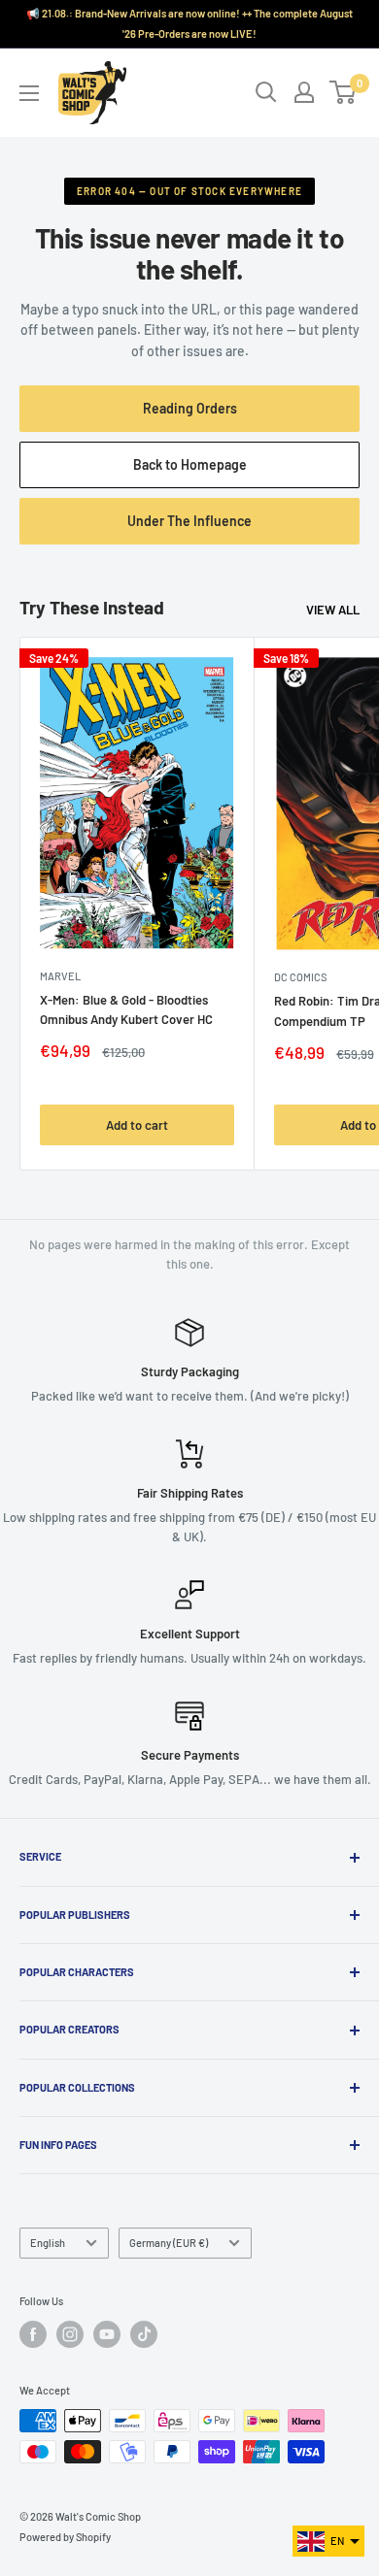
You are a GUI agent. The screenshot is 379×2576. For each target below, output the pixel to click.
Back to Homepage (190, 464)
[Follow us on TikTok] (144, 2334)
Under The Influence (210, 528)
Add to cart (137, 1125)
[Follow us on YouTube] (107, 2334)
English (48, 2243)
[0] (344, 92)
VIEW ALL (333, 610)
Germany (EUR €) (169, 2243)
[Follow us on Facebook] (33, 2334)
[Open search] (266, 92)
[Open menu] (29, 93)
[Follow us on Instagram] (70, 2334)
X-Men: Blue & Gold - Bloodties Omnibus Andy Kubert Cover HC (126, 1009)
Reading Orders (190, 408)
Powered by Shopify (65, 2537)
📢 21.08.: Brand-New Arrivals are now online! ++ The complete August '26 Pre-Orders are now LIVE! (189, 23)
